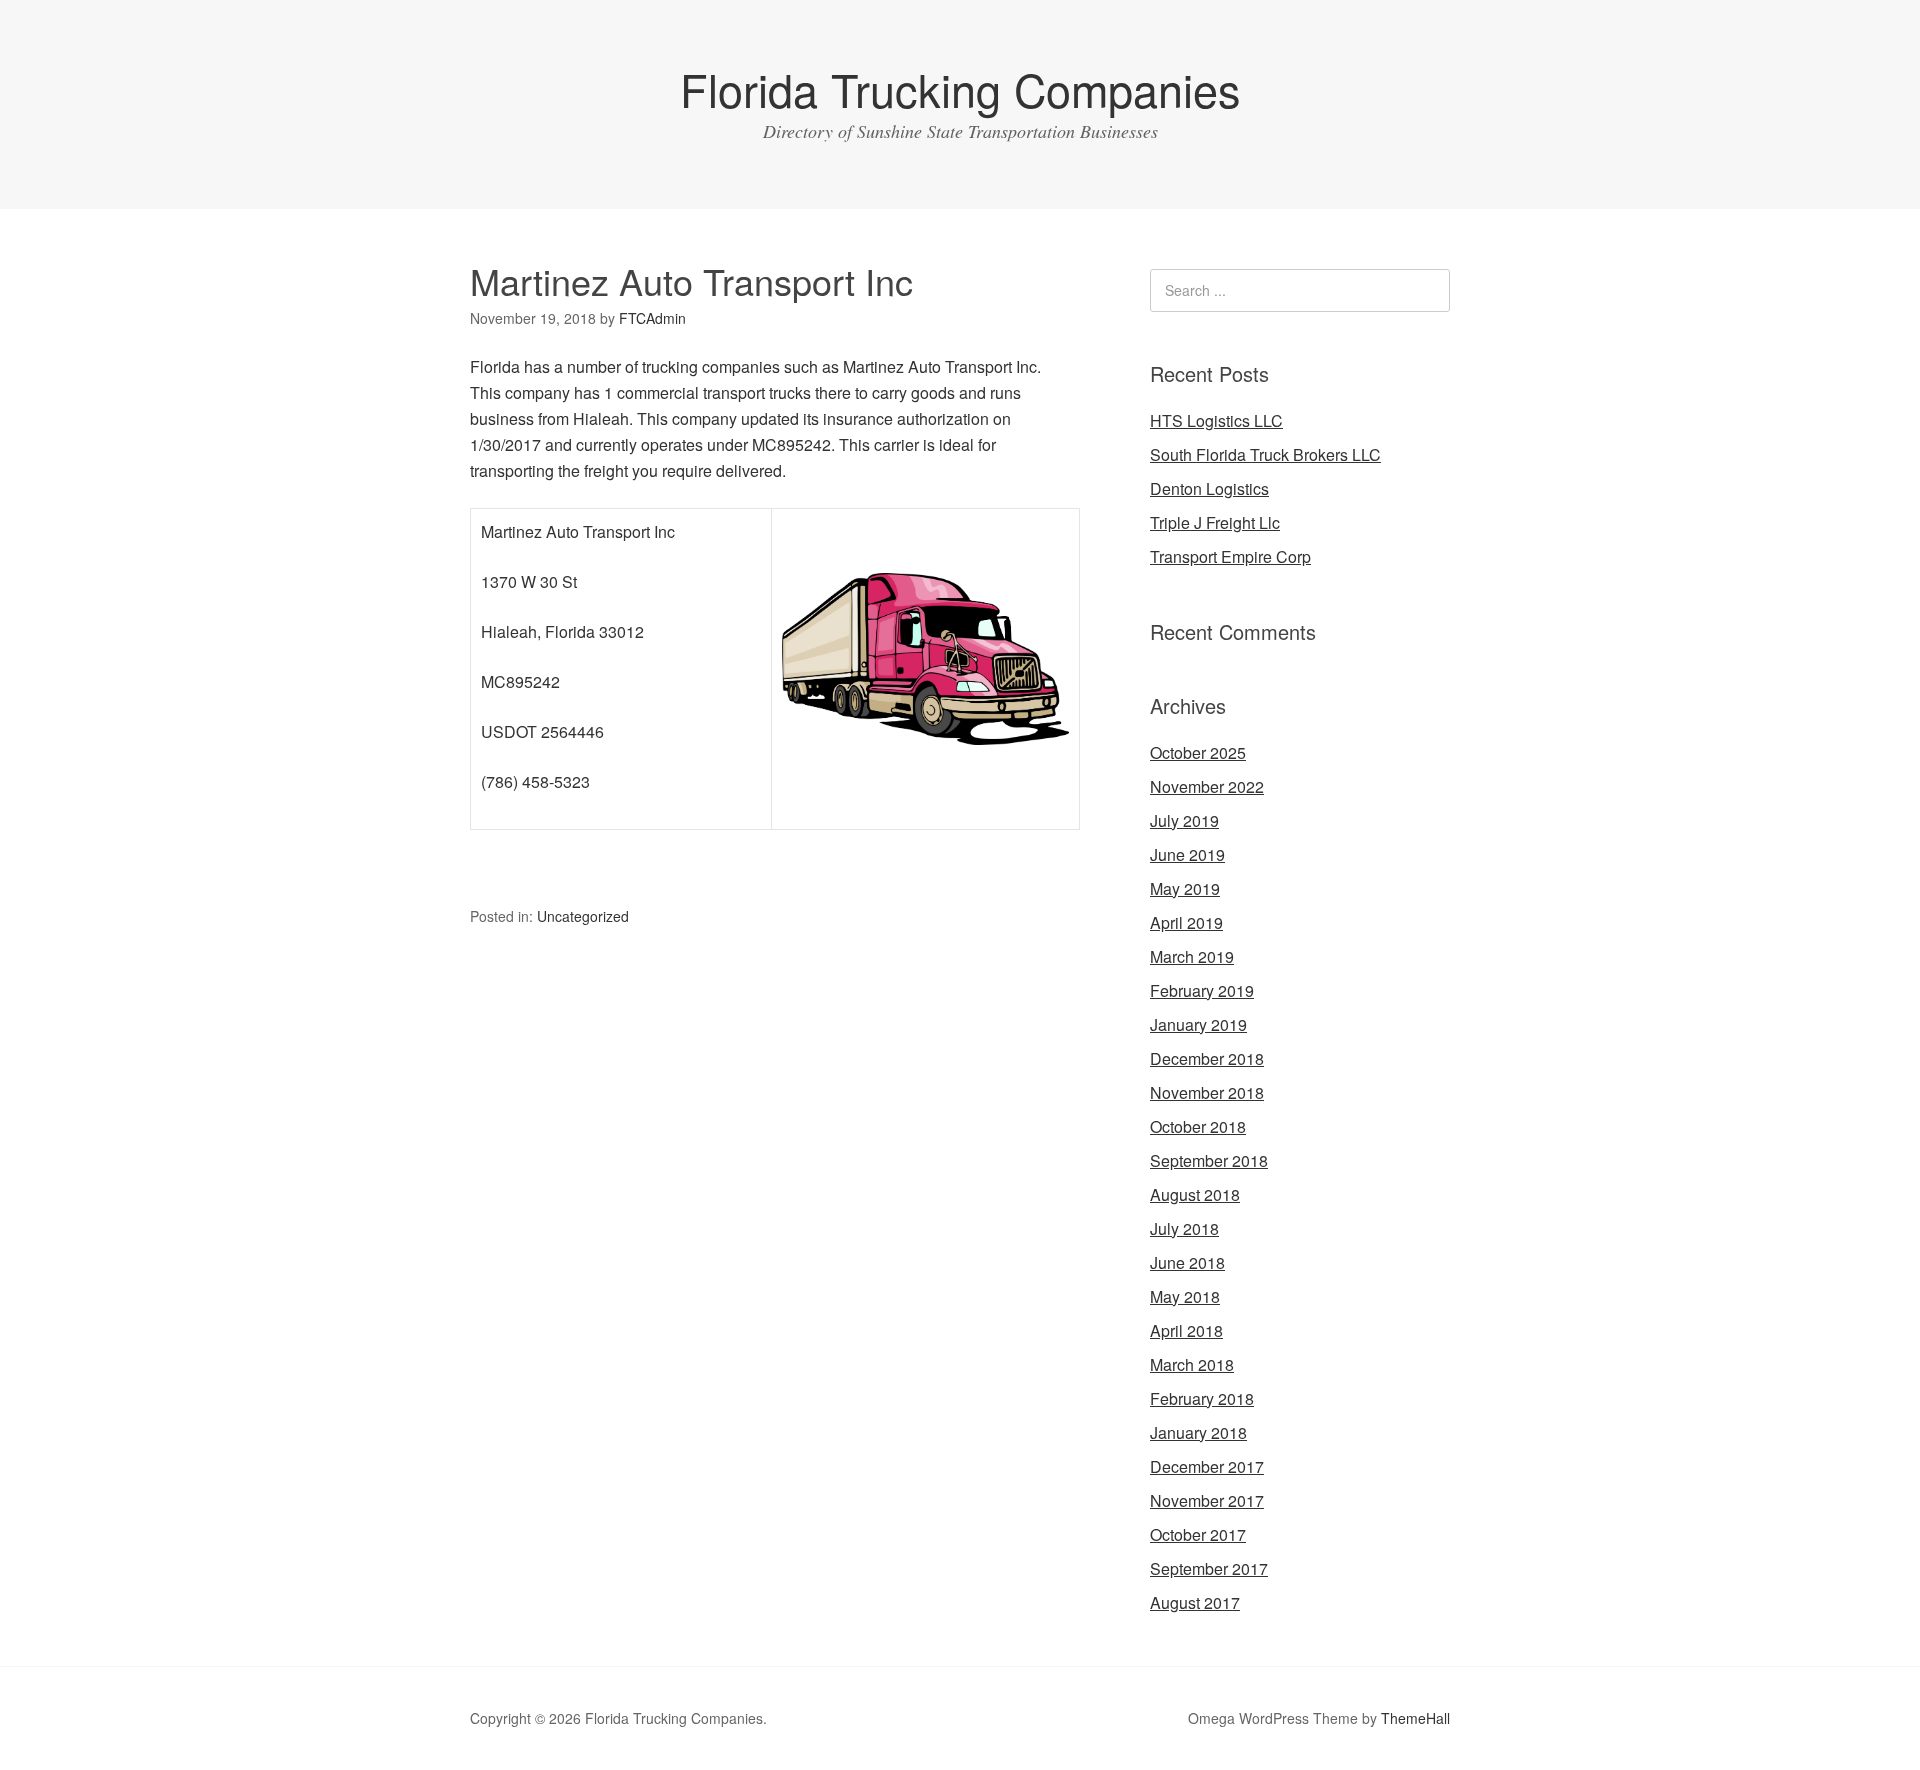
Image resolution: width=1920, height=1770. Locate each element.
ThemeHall (1415, 1718)
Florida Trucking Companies (960, 88)
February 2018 (1202, 1398)
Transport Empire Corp (1230, 556)
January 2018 (1198, 1432)
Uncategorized (583, 916)
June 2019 (1187, 854)
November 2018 (1207, 1092)
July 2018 (1184, 1228)
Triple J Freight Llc (1215, 522)
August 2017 (1195, 1602)
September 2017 (1209, 1568)
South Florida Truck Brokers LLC (1265, 454)
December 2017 (1207, 1466)
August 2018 (1195, 1194)
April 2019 (1186, 922)
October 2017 (1198, 1534)
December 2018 (1207, 1058)
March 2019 (1192, 956)
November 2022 (1207, 786)
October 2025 (1198, 752)
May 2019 (1185, 888)
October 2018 (1198, 1126)
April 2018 (1186, 1330)
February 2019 (1202, 990)
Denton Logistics (1209, 488)
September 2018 (1209, 1160)
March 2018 (1192, 1364)
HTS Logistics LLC (1216, 420)
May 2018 (1185, 1296)
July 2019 (1184, 820)
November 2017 (1207, 1500)
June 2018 (1187, 1262)
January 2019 (1198, 1024)
